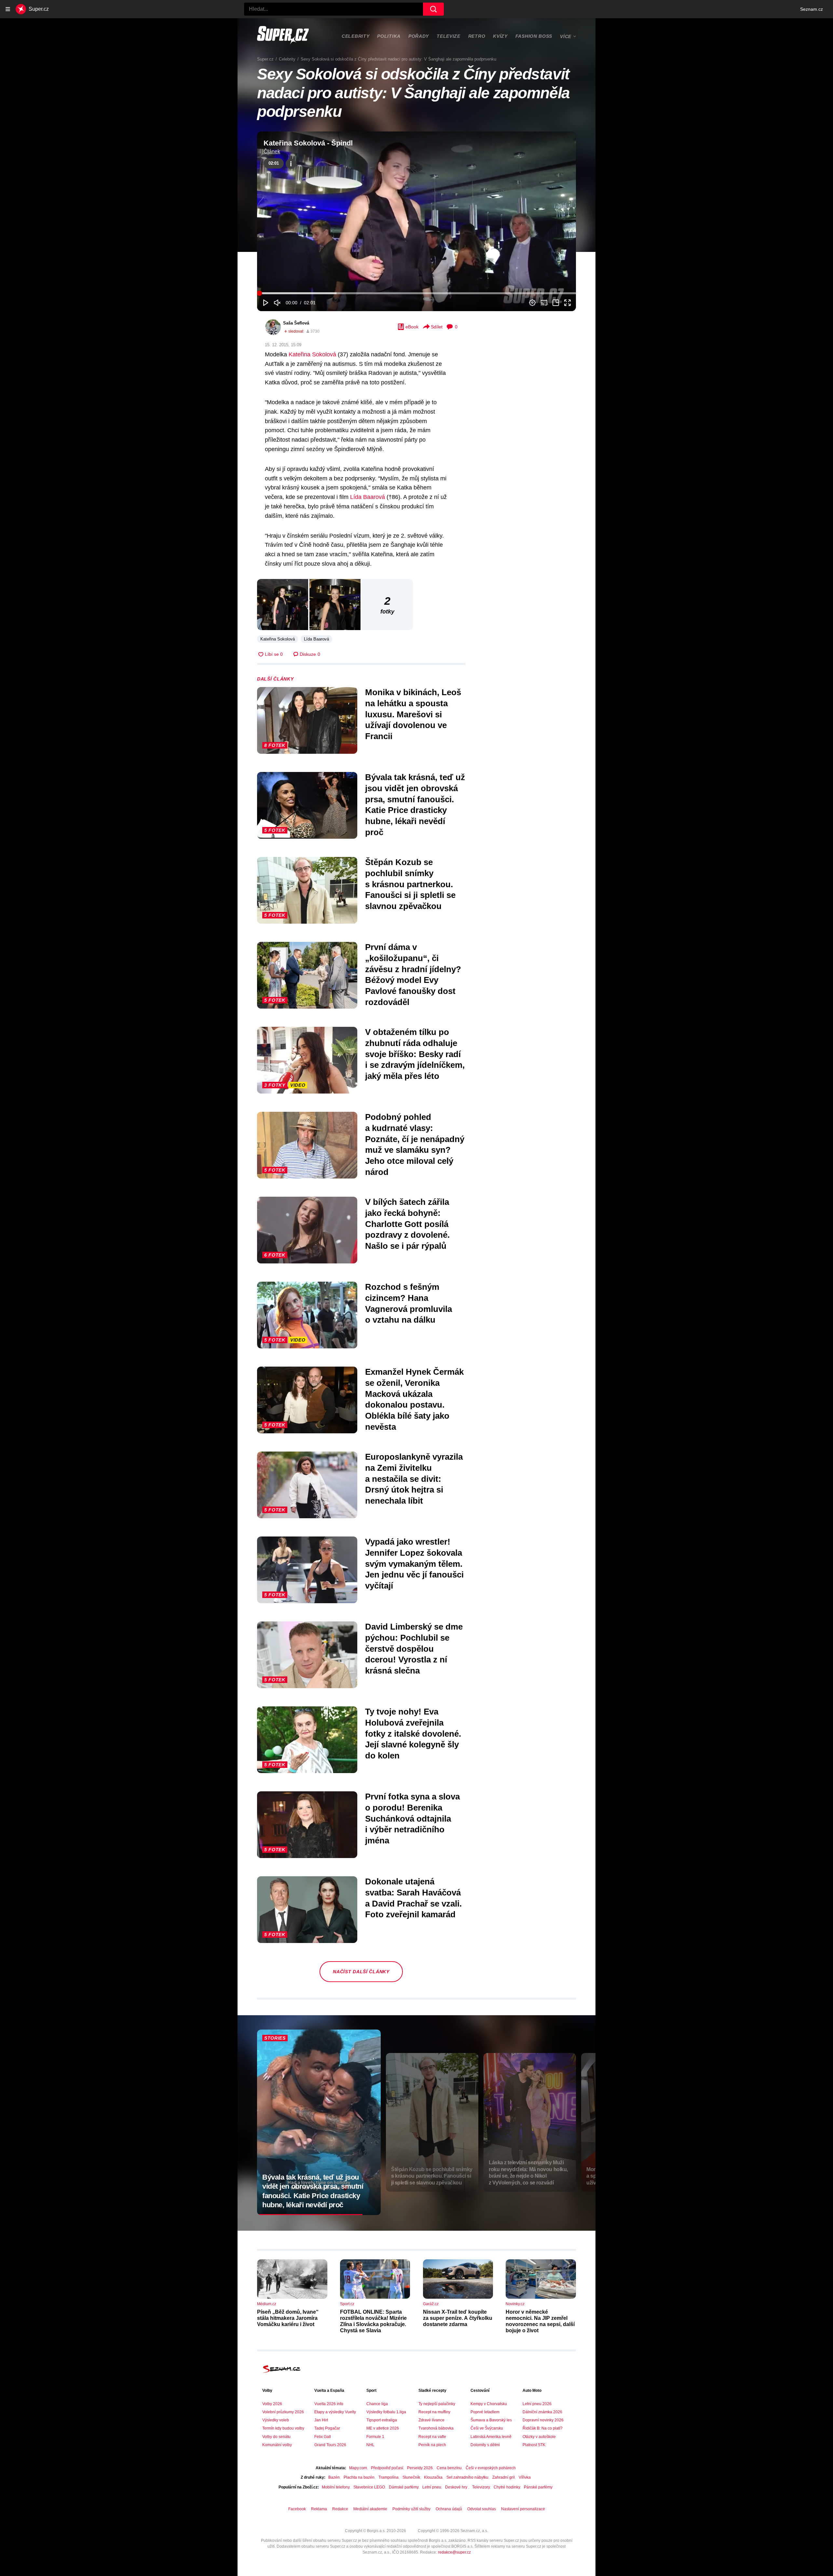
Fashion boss (534, 36)
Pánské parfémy (538, 2487)
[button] (416, 221)
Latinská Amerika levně (491, 2437)
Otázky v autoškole (539, 2437)
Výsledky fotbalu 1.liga (386, 2412)
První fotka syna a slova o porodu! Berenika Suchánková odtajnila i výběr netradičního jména (412, 1818)
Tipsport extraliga (382, 2420)
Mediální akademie (370, 2509)
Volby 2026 (272, 2404)
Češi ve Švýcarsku (487, 2428)
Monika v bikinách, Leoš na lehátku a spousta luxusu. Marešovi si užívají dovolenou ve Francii (413, 714)
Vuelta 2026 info (329, 2404)
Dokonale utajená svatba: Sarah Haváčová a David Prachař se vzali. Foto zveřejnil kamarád (413, 1898)
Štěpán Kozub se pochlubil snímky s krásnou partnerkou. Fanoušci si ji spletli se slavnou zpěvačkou (410, 884)
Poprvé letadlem (485, 2412)
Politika (389, 36)
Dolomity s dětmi (485, 2445)
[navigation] (8, 9)
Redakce (340, 2509)
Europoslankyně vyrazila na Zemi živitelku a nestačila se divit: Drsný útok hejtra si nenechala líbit (414, 1479)
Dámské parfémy (404, 2487)
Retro (477, 36)
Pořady (419, 36)
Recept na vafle (432, 2437)
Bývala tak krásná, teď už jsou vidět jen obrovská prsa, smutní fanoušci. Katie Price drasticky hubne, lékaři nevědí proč (415, 805)
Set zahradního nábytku (467, 2477)
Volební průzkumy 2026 (283, 2412)
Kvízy (500, 36)
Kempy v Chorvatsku (489, 2404)
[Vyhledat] (433, 9)
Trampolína (389, 2477)
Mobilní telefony (336, 2487)
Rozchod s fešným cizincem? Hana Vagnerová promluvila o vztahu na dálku (409, 1303)
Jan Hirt (321, 2420)
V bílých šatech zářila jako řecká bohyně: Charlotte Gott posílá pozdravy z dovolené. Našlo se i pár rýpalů (407, 1224)
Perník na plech (432, 2445)
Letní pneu (432, 2487)
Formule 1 (375, 2437)
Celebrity (355, 36)
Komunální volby (277, 2445)
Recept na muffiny (434, 2412)
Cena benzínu (449, 2468)
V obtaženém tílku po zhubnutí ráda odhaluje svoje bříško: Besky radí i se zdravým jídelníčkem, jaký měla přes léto (415, 1054)
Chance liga (377, 2404)
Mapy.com (358, 2468)
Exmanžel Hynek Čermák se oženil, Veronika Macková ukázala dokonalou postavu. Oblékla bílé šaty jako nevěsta (414, 1399)
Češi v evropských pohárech (491, 2468)
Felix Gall (323, 2437)
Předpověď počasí (387, 2468)
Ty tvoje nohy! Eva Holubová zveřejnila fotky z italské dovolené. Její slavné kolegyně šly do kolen (413, 1734)
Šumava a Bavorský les (491, 2420)
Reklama (319, 2509)
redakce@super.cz (454, 2552)
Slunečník (411, 2477)
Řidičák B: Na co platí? (543, 2428)
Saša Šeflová (296, 323)
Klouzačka (433, 2477)
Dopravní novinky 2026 (543, 2420)
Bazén (334, 2477)
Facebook (297, 2509)
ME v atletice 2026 (383, 2428)
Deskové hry (457, 2487)
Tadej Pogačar (327, 2428)
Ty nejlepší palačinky (437, 2404)
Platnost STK (534, 2445)
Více (566, 36)
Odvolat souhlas (482, 2509)
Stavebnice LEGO (369, 2487)
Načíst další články (361, 1972)
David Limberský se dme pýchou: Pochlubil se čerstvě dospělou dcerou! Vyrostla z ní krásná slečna (414, 1649)
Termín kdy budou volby (283, 2428)
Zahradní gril (504, 2477)
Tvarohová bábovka (436, 2428)
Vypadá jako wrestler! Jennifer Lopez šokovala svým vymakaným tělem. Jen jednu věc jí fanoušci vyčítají (414, 1564)
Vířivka (525, 2477)
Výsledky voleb (276, 2420)
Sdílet (437, 327)
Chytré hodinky (507, 2487)
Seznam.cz (812, 9)
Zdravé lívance (431, 2420)
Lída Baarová (368, 497)
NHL (370, 2445)
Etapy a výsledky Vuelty (335, 2412)
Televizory (481, 2487)
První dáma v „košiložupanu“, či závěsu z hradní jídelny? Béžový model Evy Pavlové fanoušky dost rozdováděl (413, 975)
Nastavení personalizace (523, 2509)
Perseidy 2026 (420, 2468)
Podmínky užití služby (411, 2509)
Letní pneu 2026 (537, 2404)
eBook (412, 327)
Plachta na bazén (359, 2477)
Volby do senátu (276, 2437)
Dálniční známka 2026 (542, 2412)
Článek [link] (272, 152)
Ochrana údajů (449, 2509)
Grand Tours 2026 (330, 2445)
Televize (449, 36)
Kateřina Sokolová (312, 354)
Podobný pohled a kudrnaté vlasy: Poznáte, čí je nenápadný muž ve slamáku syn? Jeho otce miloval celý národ (415, 1144)
